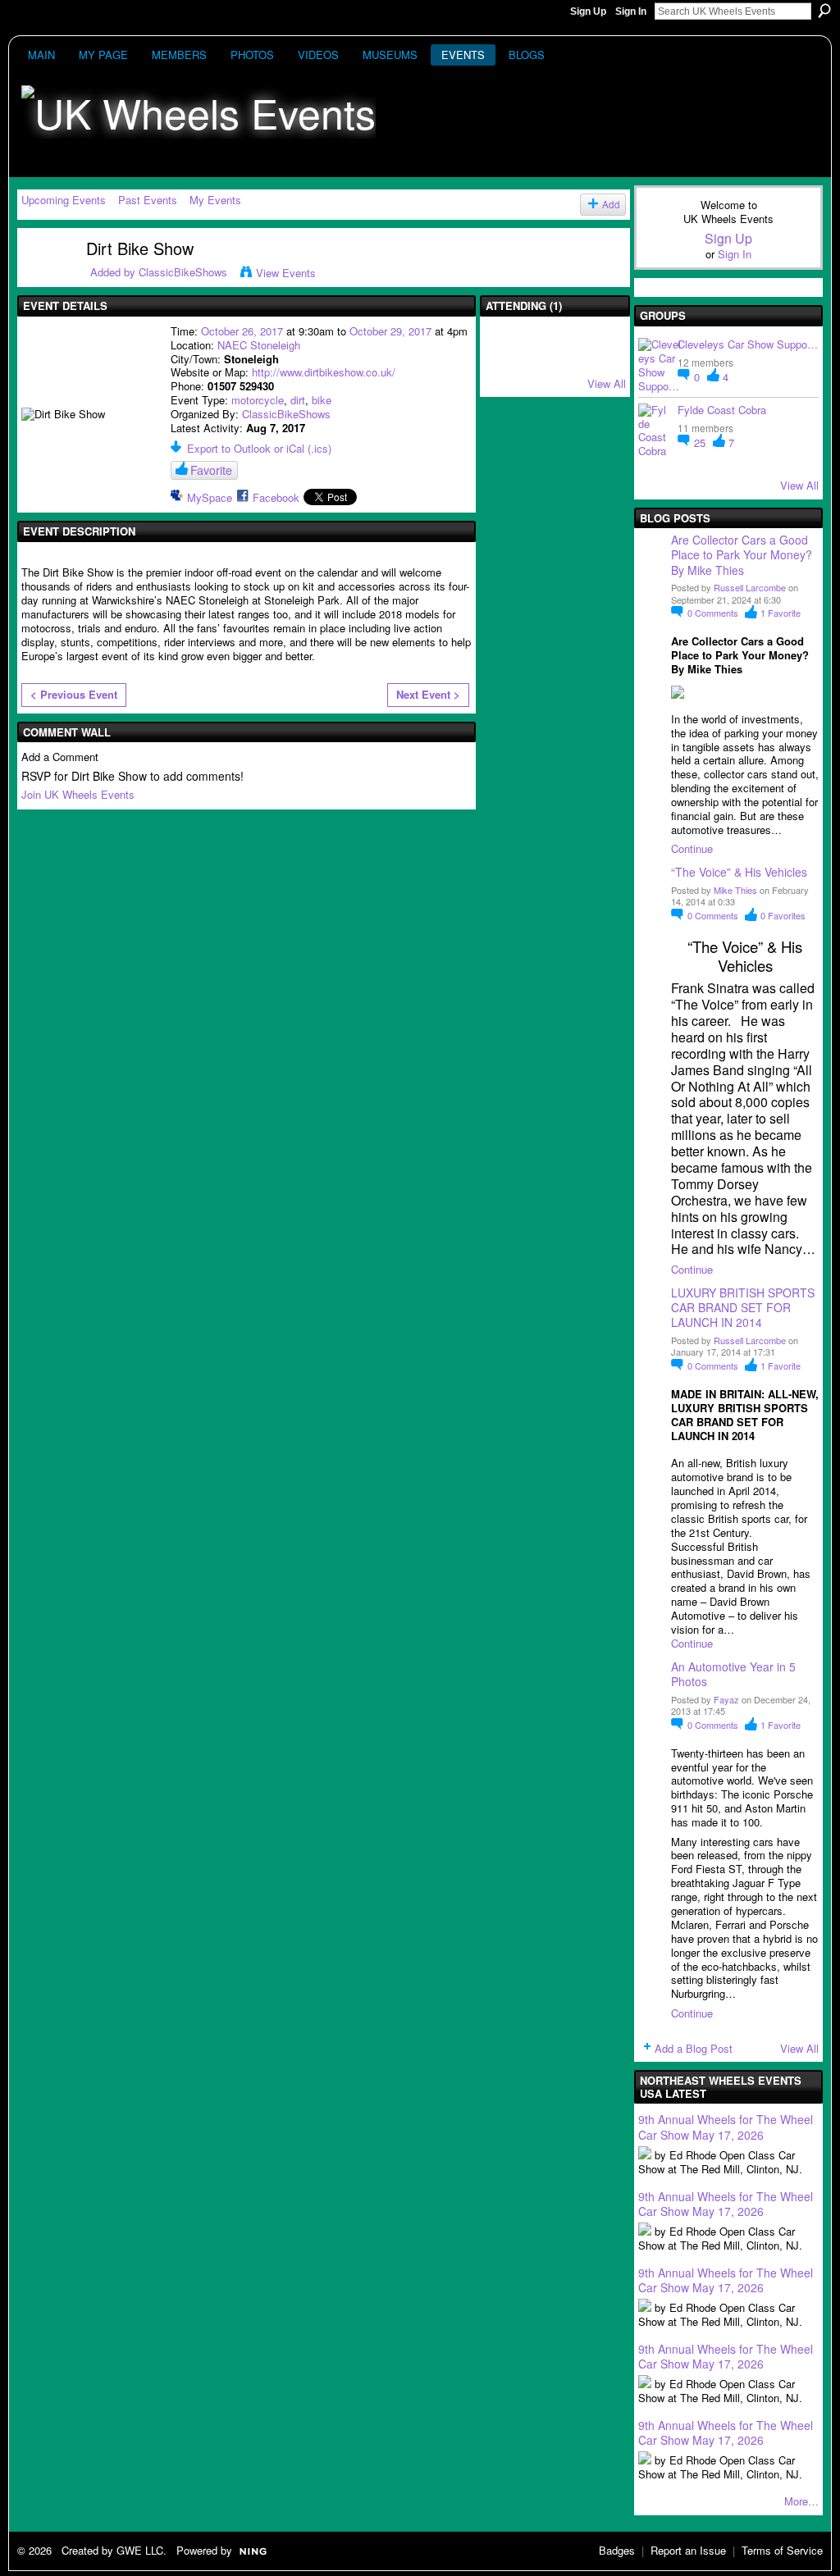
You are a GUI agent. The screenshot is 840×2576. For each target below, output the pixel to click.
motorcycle (258, 400)
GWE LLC (140, 2550)
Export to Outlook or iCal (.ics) (259, 448)
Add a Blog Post (694, 2048)
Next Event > (428, 694)
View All (607, 383)
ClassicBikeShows (183, 272)
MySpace (210, 497)
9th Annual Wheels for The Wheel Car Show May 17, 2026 (726, 2127)
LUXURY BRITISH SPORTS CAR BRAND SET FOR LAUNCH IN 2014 (743, 1307)
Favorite (211, 470)
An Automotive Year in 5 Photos (733, 1674)
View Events (286, 273)
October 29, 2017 (390, 331)
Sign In (631, 11)
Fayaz (726, 1699)
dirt (298, 400)
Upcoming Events (64, 200)
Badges (617, 2550)
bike (322, 400)
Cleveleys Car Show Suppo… (748, 344)
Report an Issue (688, 2550)
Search (824, 11)
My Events (215, 200)
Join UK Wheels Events (78, 794)
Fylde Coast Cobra (722, 410)
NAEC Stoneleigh (259, 345)
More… (801, 2501)
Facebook (276, 497)
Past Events (148, 200)
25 (701, 442)
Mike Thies (735, 890)
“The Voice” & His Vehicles (739, 872)
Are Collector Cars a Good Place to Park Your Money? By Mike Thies (743, 554)
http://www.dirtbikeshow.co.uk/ (324, 372)
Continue (692, 848)
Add (611, 204)
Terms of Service (782, 2550)
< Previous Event (74, 694)
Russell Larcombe (750, 587)
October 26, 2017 (242, 331)
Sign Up (588, 11)
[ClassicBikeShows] (43, 279)
